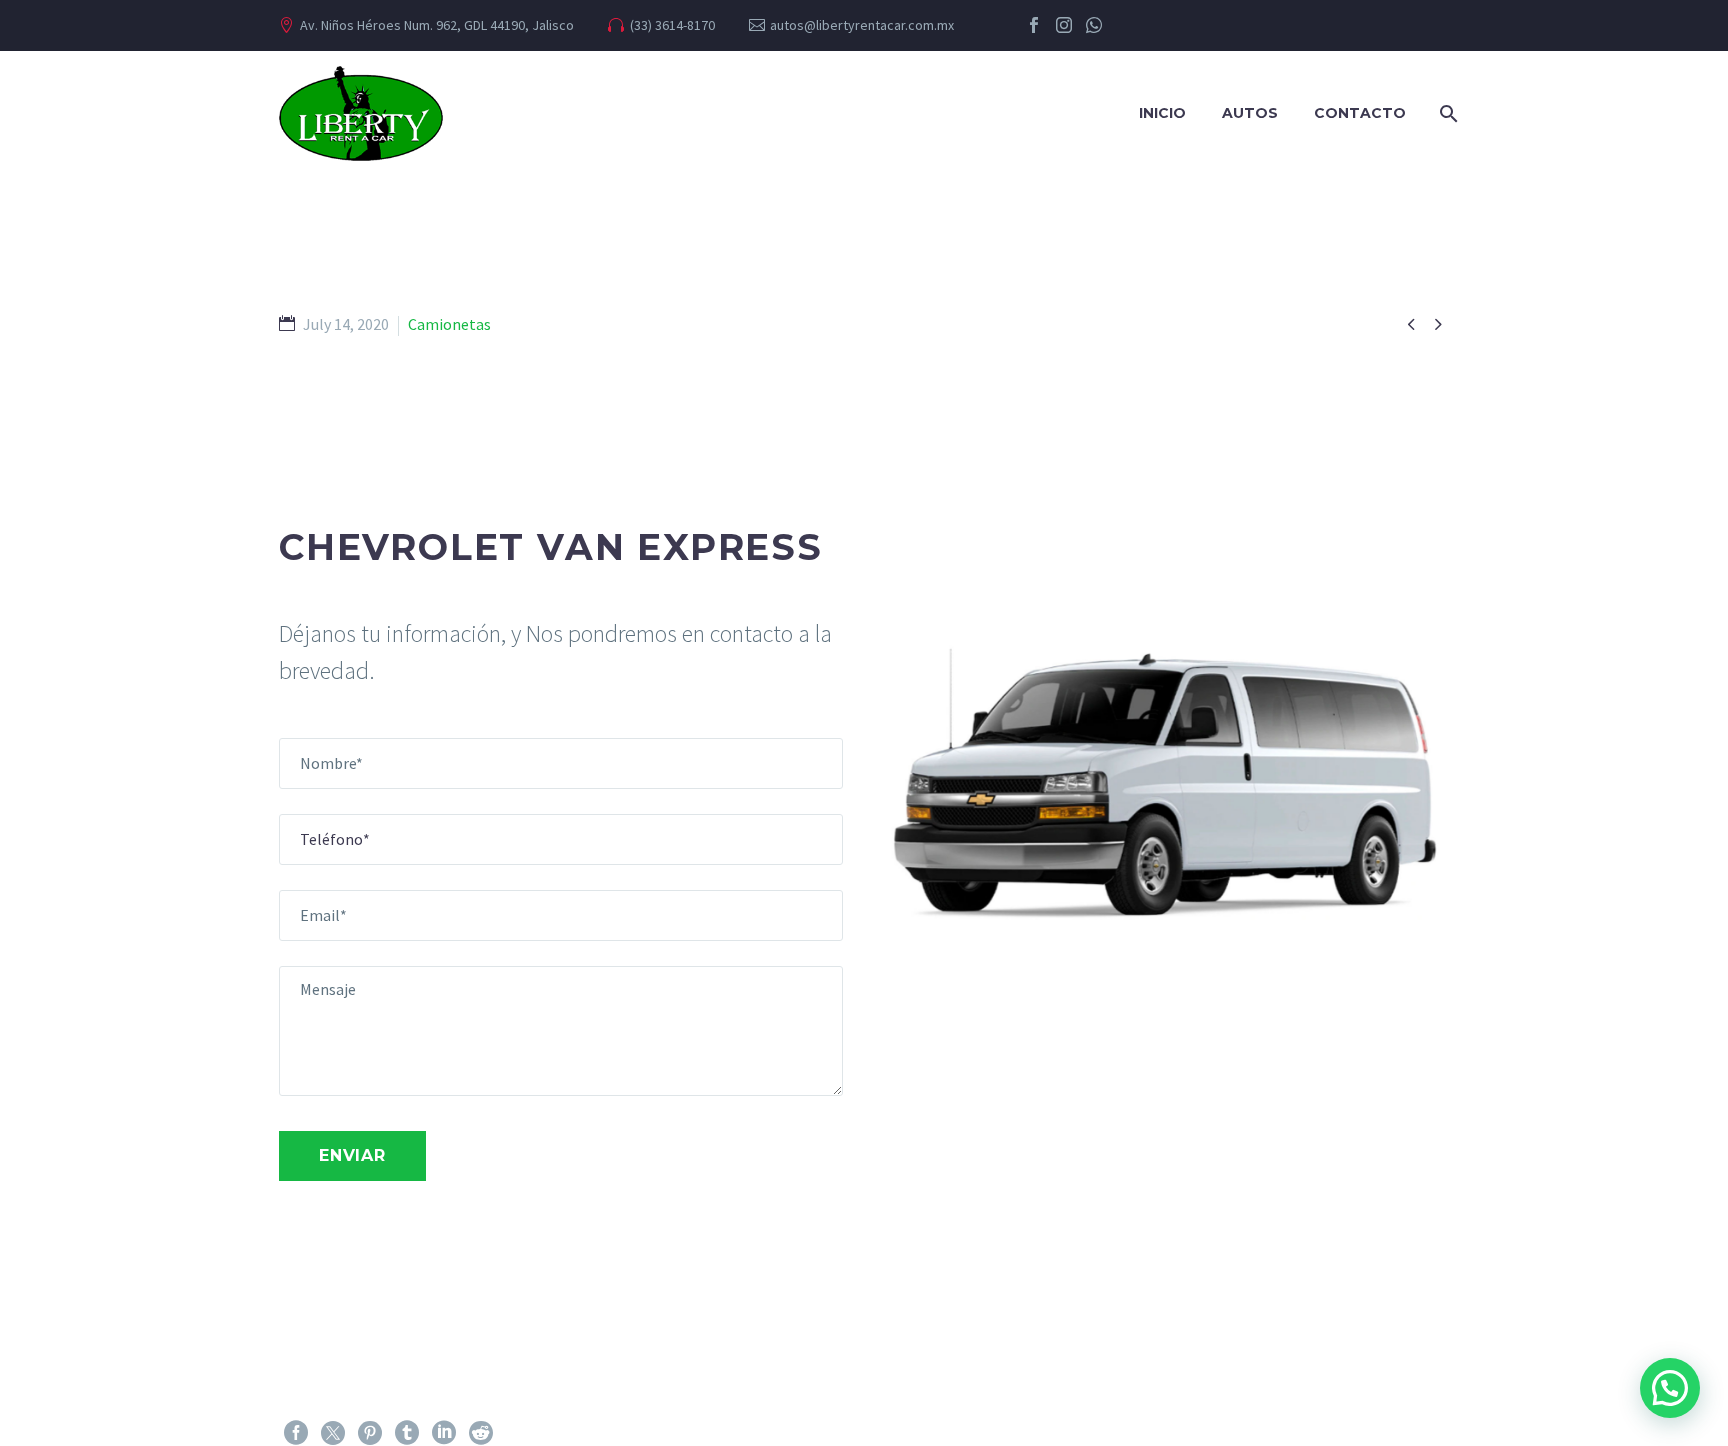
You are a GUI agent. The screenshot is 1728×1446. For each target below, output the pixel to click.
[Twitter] (333, 1433)
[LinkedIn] (444, 1433)
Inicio (1162, 113)
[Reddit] (481, 1433)
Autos (1250, 113)
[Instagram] (1064, 25)
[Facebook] (1034, 25)
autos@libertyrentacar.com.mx (862, 25)
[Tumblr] (407, 1433)
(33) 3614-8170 (672, 25)
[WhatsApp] (1094, 25)
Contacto (1360, 113)
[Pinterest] (370, 1433)
